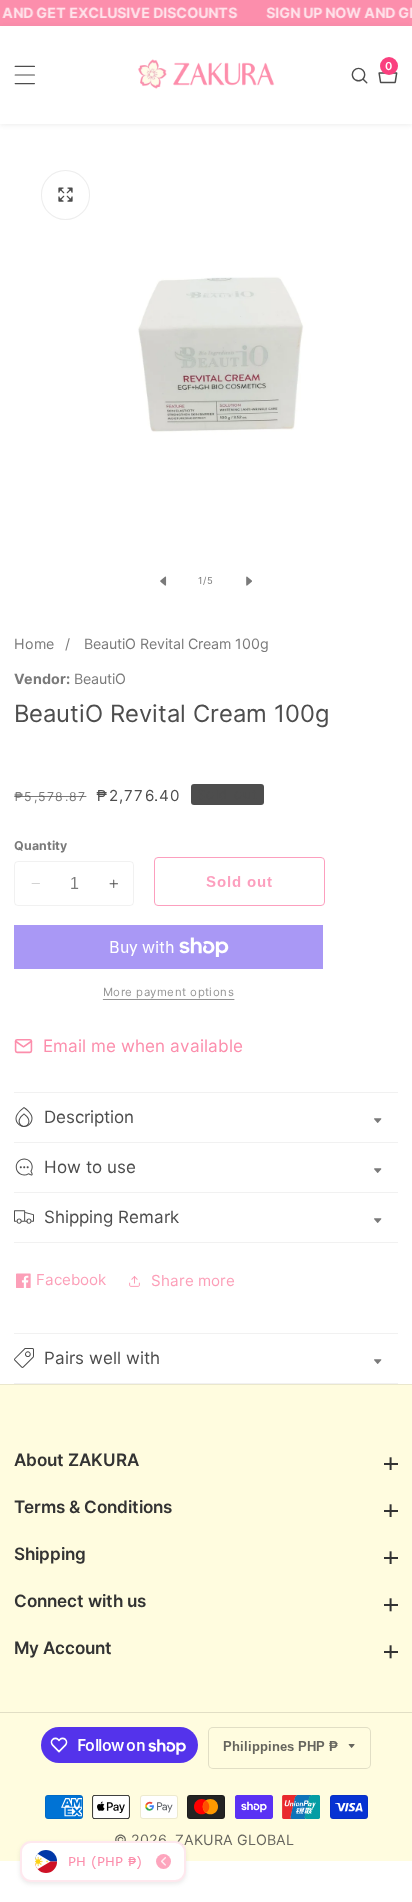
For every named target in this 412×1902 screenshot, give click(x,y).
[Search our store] (362, 75)
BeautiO (100, 679)
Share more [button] (193, 1280)
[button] (206, 1358)
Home (34, 643)
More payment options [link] (169, 992)
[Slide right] (249, 581)
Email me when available (143, 1045)
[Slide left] (163, 581)
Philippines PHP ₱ (282, 1746)
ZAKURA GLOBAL (234, 1840)
